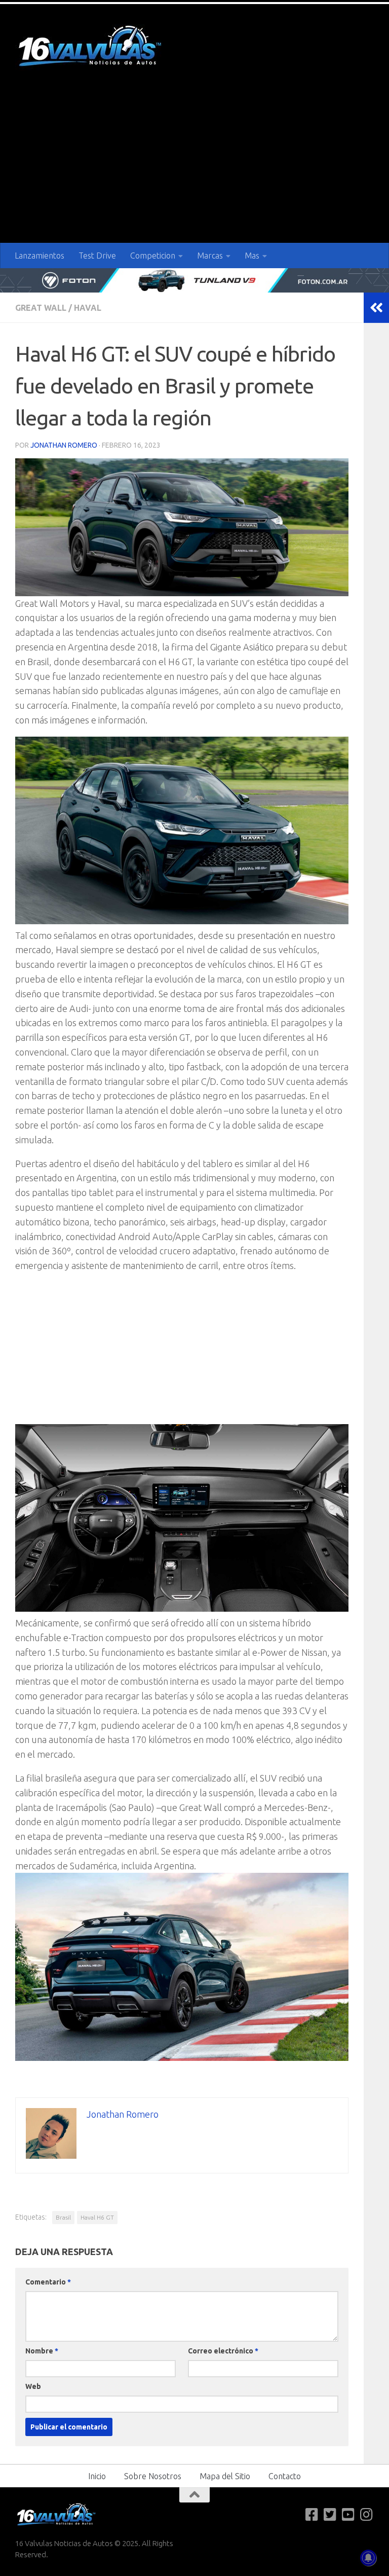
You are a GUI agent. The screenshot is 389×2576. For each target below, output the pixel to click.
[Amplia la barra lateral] (376, 308)
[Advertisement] (194, 167)
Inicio (97, 2476)
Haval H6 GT (97, 2217)
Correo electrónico (223, 2351)
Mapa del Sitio (225, 2476)
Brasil (63, 2217)
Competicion (153, 256)
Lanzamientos (40, 256)
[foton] (194, 280)
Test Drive (97, 256)
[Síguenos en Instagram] (367, 2515)
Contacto (285, 2476)
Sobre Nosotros (153, 2476)
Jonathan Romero (64, 445)
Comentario (48, 2282)
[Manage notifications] (368, 2558)
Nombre (42, 2351)
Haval (88, 308)
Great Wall (41, 308)
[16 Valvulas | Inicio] (91, 47)
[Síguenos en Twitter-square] (330, 2515)
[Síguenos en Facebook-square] (312, 2515)
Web (33, 2386)
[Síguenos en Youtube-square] (348, 2515)
